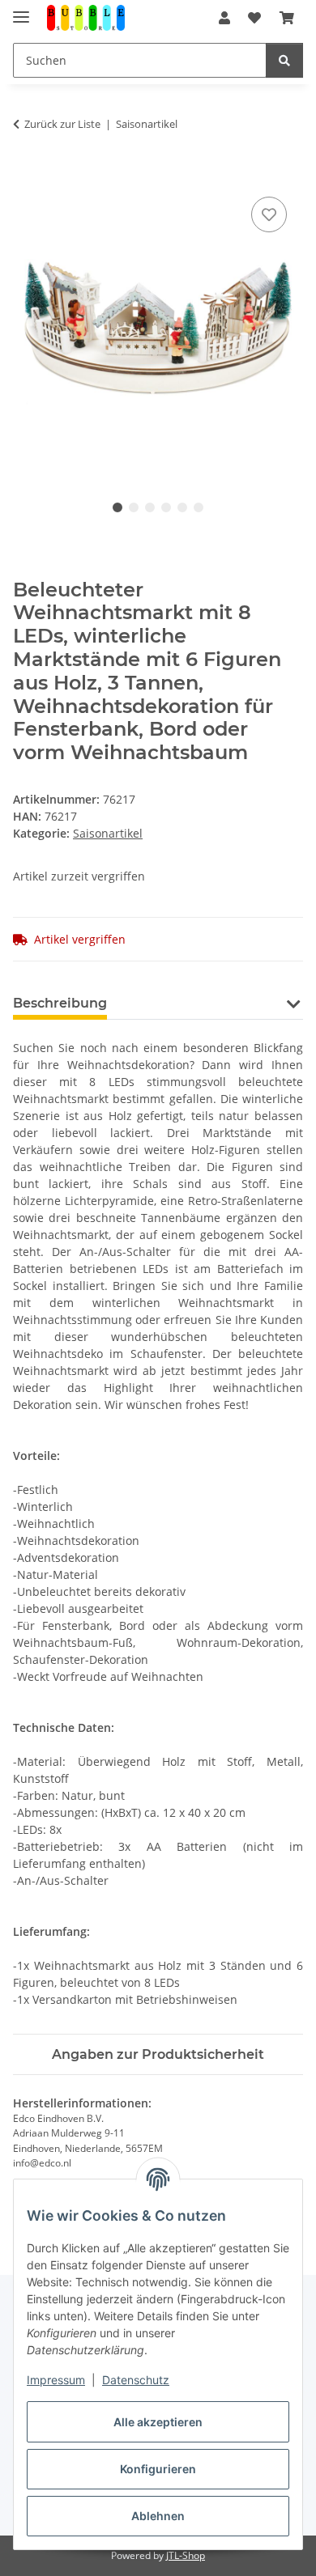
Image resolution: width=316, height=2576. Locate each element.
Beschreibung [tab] (60, 1003)
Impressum (56, 2380)
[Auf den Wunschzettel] (269, 214)
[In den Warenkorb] (26, 175)
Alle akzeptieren (158, 2422)
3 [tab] (150, 507)
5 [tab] (182, 507)
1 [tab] (117, 507)
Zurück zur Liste (62, 124)
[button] (224, 18)
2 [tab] (134, 507)
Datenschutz (136, 2380)
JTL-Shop (186, 2555)
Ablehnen (158, 2516)
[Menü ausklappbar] (21, 10)
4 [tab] (166, 507)
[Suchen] (284, 60)
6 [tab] (199, 507)
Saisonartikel (108, 833)
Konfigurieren (158, 2469)
